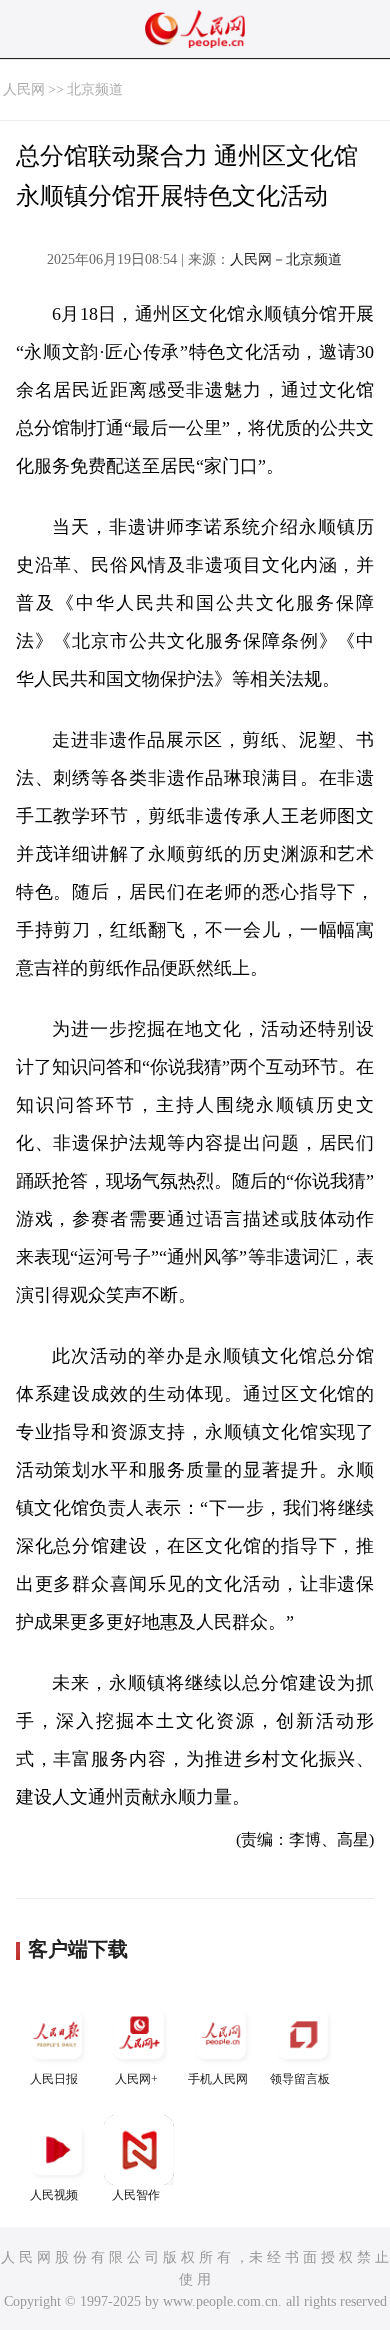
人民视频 (54, 2195)
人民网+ (136, 2079)
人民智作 (136, 2195)
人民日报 (54, 2079)
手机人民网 (218, 2079)
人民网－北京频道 (286, 259)
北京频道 (95, 89)
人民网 (24, 89)
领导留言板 (300, 2079)
